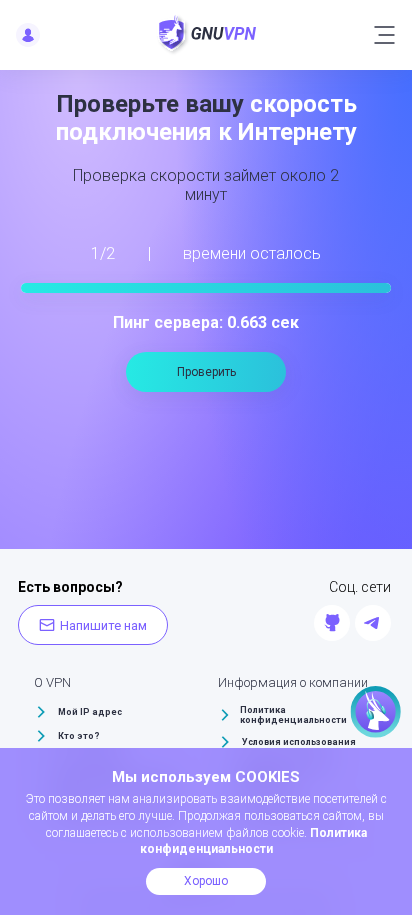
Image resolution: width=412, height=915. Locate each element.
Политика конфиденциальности (293, 715)
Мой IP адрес (90, 712)
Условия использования (299, 742)
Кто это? (79, 736)
